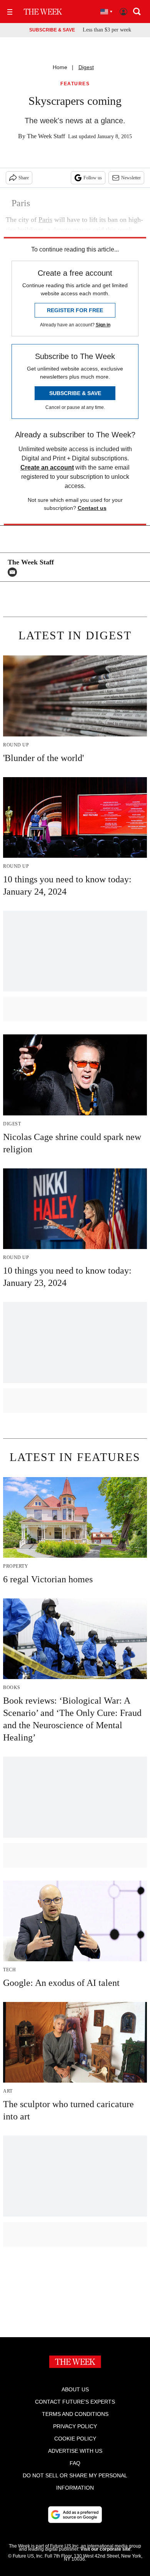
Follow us (93, 178)
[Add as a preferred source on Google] (75, 2515)
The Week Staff (46, 136)
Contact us (92, 508)
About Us (75, 2389)
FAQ (75, 2463)
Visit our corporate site (105, 2549)
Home (60, 67)
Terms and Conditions (75, 2414)
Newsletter (131, 178)
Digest (86, 67)
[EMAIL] (14, 572)
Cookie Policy (75, 2439)
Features (75, 84)
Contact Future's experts (75, 2402)
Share (24, 178)
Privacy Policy (75, 2426)
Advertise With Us (75, 2451)
